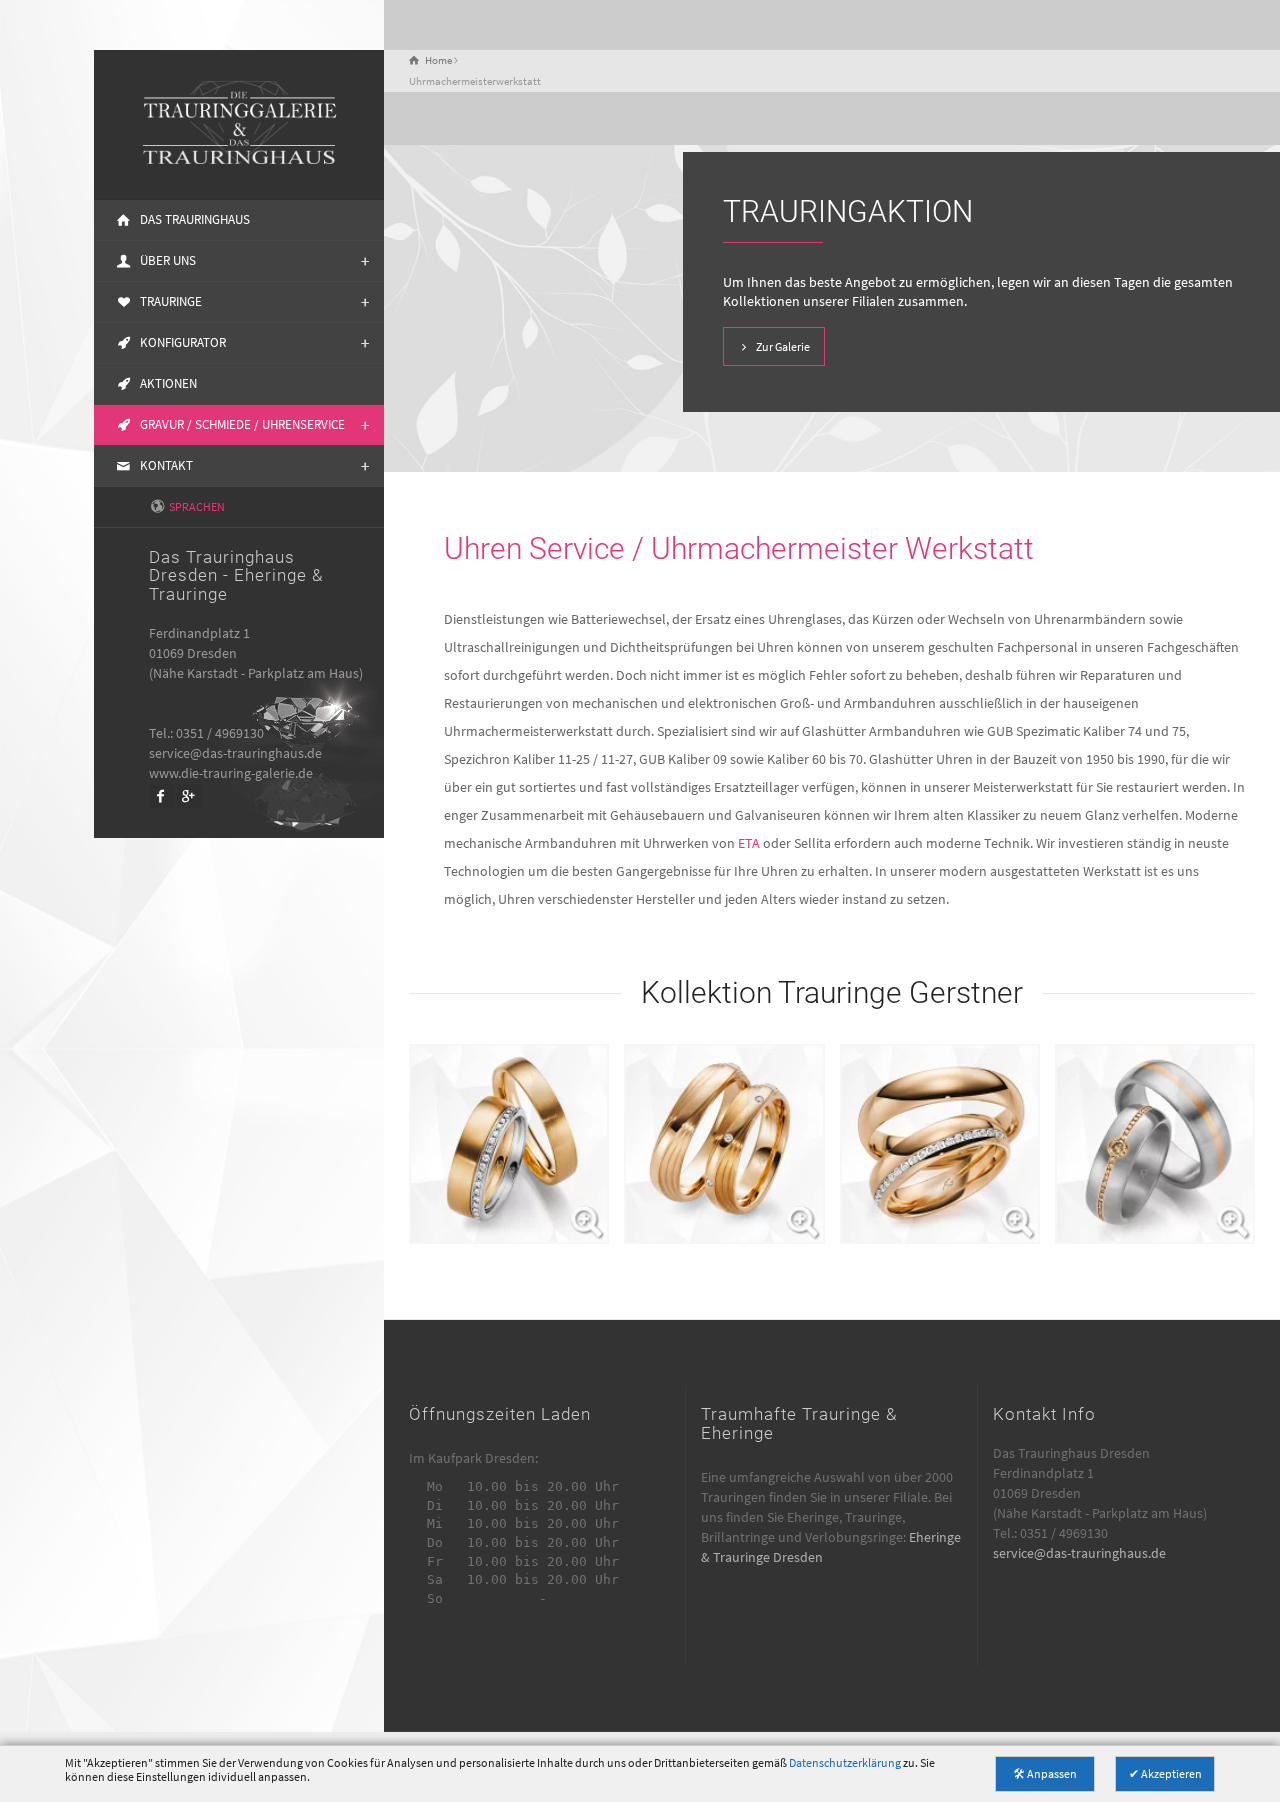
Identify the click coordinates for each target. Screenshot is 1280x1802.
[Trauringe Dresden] (239, 125)
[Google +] (189, 796)
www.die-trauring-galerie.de (231, 773)
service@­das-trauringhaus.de (235, 753)
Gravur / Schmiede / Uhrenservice (242, 424)
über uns (168, 260)
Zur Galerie (783, 346)
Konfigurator (183, 342)
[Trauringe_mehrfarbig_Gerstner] (509, 1144)
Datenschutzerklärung (845, 1762)
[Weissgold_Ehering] (1155, 1144)
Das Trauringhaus (195, 219)
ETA (749, 843)
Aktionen (168, 383)
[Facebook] (161, 796)
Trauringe (171, 301)
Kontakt (166, 465)
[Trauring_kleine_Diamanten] (724, 1144)
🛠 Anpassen (1045, 1773)
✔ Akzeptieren (1165, 1773)
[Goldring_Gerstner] (940, 1144)
